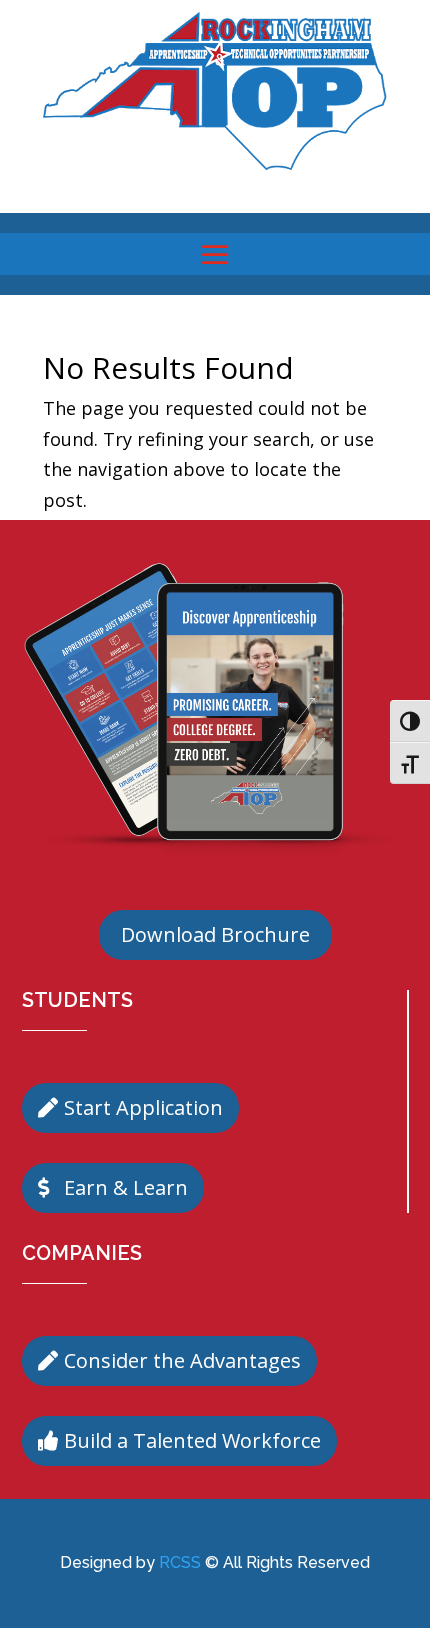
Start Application (143, 1107)
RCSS (180, 1562)
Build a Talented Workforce (192, 1440)
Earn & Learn (126, 1187)
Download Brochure (215, 934)
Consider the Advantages (182, 1360)
